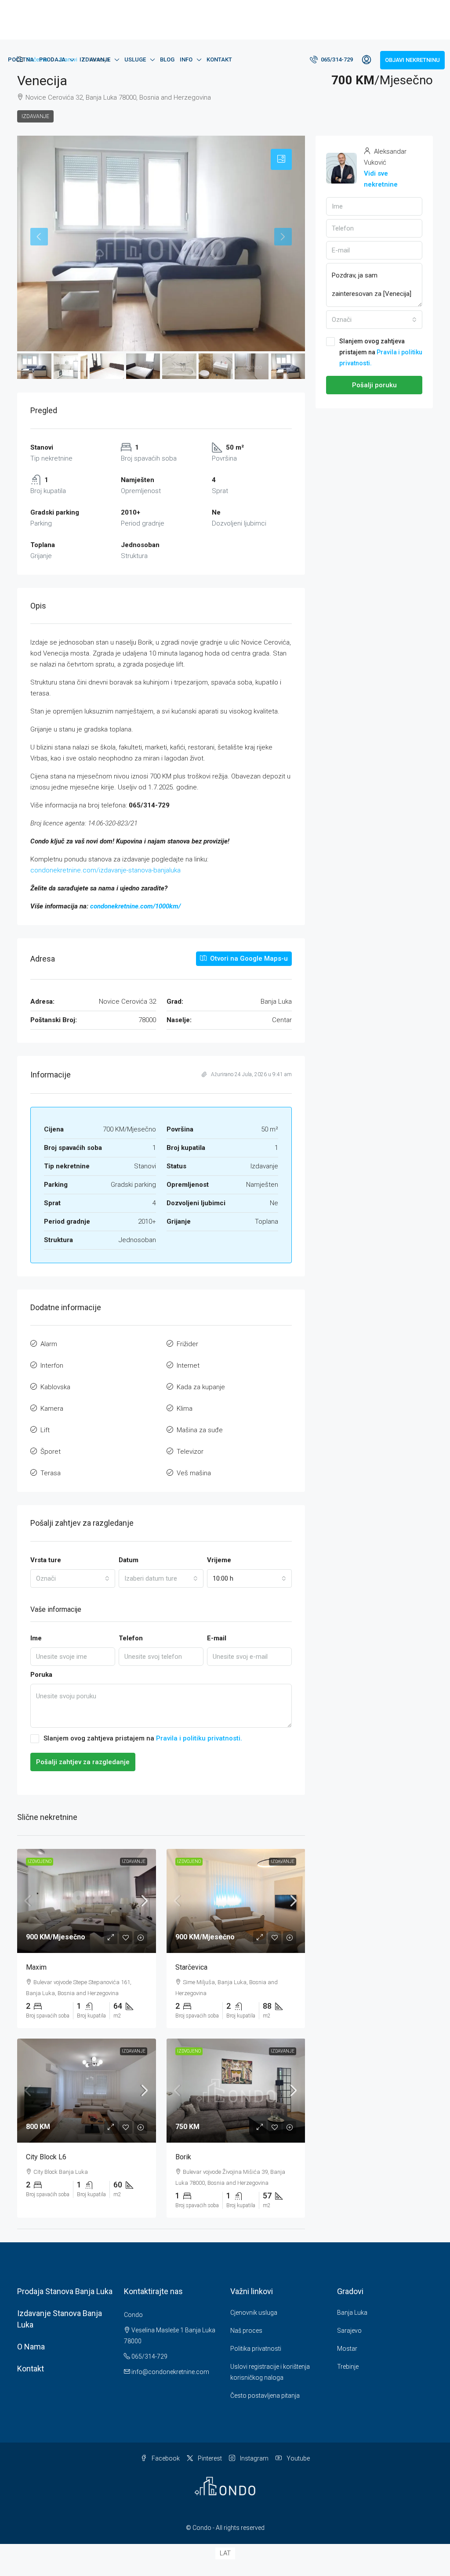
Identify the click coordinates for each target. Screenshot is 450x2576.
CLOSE (323, 1234)
